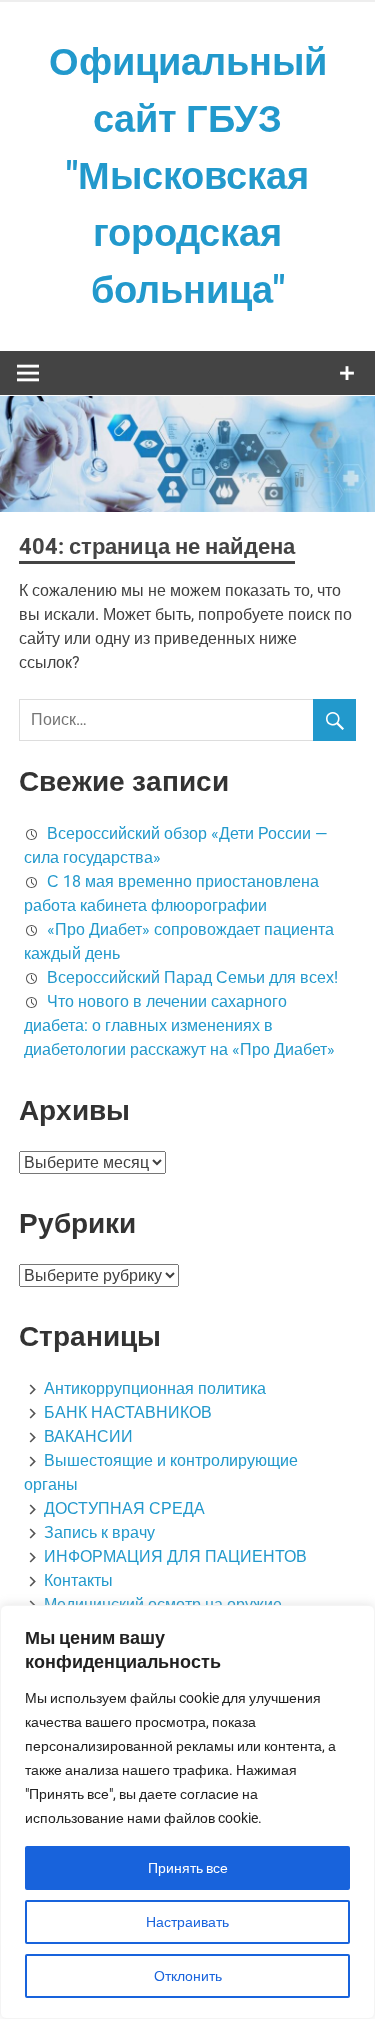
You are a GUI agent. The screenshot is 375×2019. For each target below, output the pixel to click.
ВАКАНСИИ (88, 1436)
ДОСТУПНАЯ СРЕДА (124, 1508)
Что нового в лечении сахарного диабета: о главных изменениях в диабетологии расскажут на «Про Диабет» (179, 1025)
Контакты (78, 1580)
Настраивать (187, 1922)
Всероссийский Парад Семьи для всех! (192, 977)
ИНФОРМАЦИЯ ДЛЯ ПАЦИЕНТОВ (175, 1556)
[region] (187, 1812)
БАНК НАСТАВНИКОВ (128, 1412)
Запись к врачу (99, 1532)
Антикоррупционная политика (155, 1388)
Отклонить (188, 1976)
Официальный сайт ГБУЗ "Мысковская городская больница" (188, 176)
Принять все (188, 1868)
